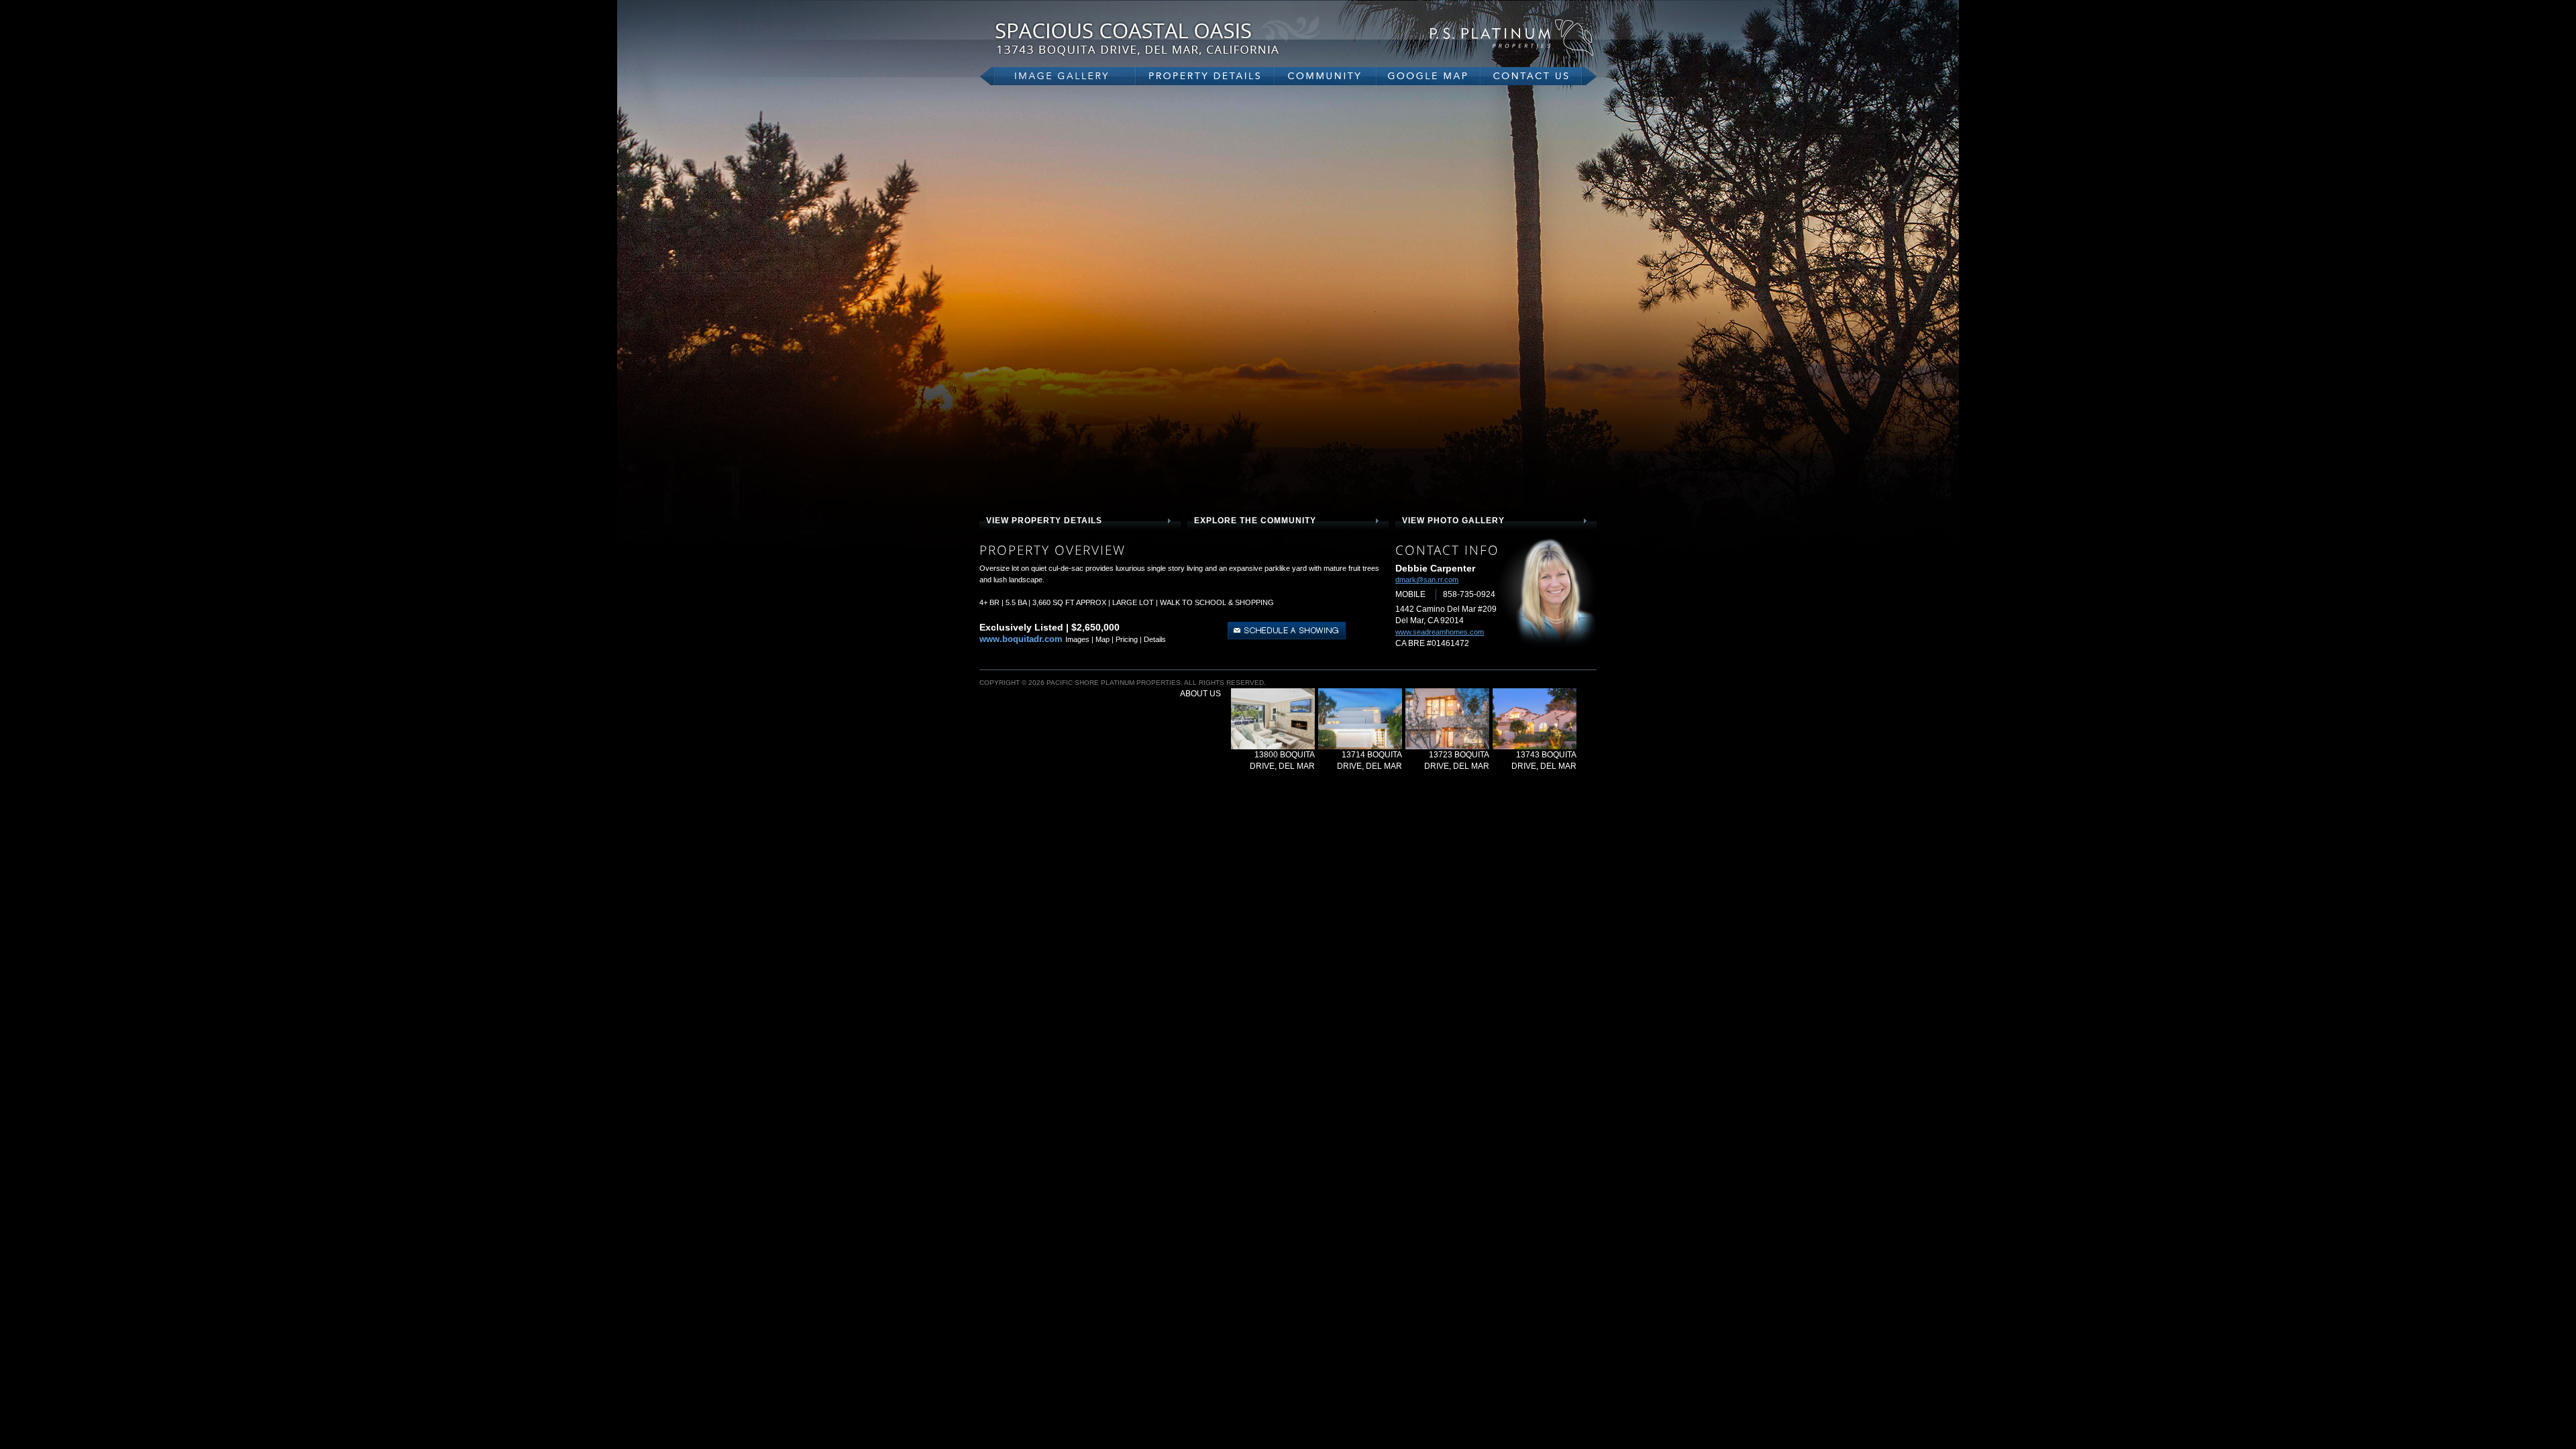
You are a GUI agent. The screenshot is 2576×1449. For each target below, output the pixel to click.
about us (1200, 694)
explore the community (1255, 521)
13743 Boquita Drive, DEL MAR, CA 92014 (1161, 39)
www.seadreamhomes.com (1440, 632)
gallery (1058, 76)
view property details (1044, 521)
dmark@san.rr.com (1427, 580)
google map (1429, 76)
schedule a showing (1287, 631)
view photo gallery (1453, 521)
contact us (1539, 76)
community (1326, 76)
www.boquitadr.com (1021, 639)
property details (1205, 76)
